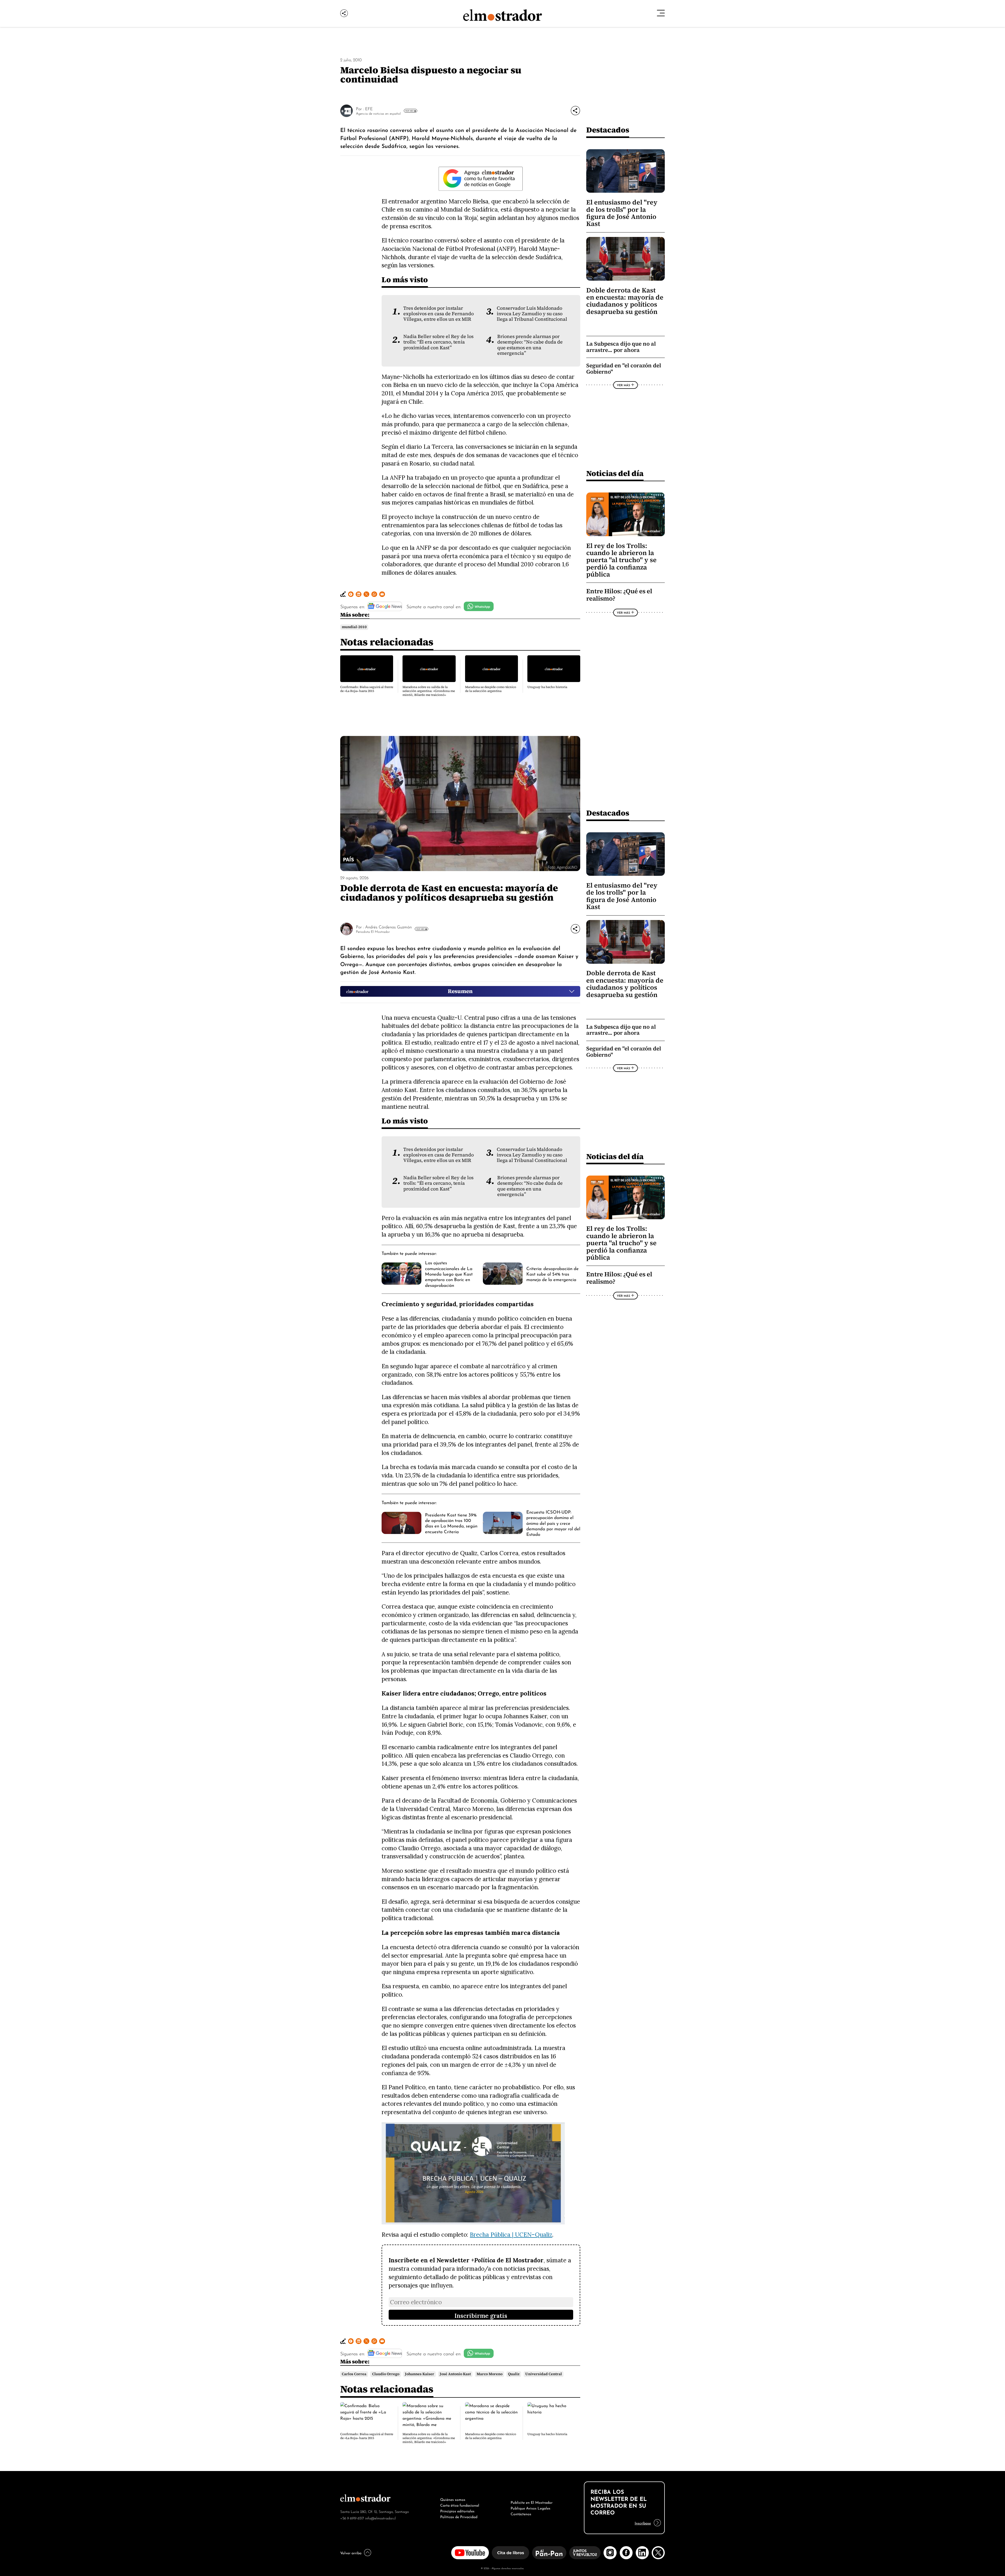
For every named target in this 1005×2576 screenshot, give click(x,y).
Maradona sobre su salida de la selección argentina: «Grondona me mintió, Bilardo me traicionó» (429, 691)
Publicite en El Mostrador (532, 2502)
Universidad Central (544, 2374)
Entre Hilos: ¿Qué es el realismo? (619, 595)
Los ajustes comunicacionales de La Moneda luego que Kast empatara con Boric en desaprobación (449, 1273)
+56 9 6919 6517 (352, 2518)
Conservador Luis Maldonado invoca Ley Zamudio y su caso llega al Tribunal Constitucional (532, 314)
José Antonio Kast (455, 2374)
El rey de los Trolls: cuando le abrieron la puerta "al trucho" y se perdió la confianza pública (621, 560)
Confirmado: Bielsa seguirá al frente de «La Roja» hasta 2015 (367, 689)
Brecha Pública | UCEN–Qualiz (511, 2234)
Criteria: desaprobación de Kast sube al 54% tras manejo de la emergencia (552, 1274)
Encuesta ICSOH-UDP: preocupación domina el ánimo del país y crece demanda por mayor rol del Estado (553, 1523)
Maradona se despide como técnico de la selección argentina (491, 689)
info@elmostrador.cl (380, 2518)
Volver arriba (351, 2552)
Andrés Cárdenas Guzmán (388, 927)
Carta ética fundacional (460, 2505)
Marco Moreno (490, 2374)
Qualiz (514, 2374)
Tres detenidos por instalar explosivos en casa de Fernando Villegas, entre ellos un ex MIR (439, 314)
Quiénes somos (453, 2499)
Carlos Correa (354, 2374)
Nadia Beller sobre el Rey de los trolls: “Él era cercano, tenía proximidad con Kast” (438, 342)
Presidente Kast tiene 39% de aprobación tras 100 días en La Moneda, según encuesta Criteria (451, 1523)
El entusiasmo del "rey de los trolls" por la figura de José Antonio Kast (622, 213)
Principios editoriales (457, 2511)
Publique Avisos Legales (531, 2508)
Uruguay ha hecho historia (547, 687)
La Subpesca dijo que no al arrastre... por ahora (621, 347)
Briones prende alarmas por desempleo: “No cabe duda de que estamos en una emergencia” (530, 345)
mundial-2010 (354, 627)
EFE (369, 108)
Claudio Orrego (386, 2374)
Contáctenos (521, 2513)
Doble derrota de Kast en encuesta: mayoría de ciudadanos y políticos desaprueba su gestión (625, 301)
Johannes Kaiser (420, 2374)
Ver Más (409, 111)
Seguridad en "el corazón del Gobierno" (624, 369)
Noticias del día (615, 473)
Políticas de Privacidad (459, 2516)
